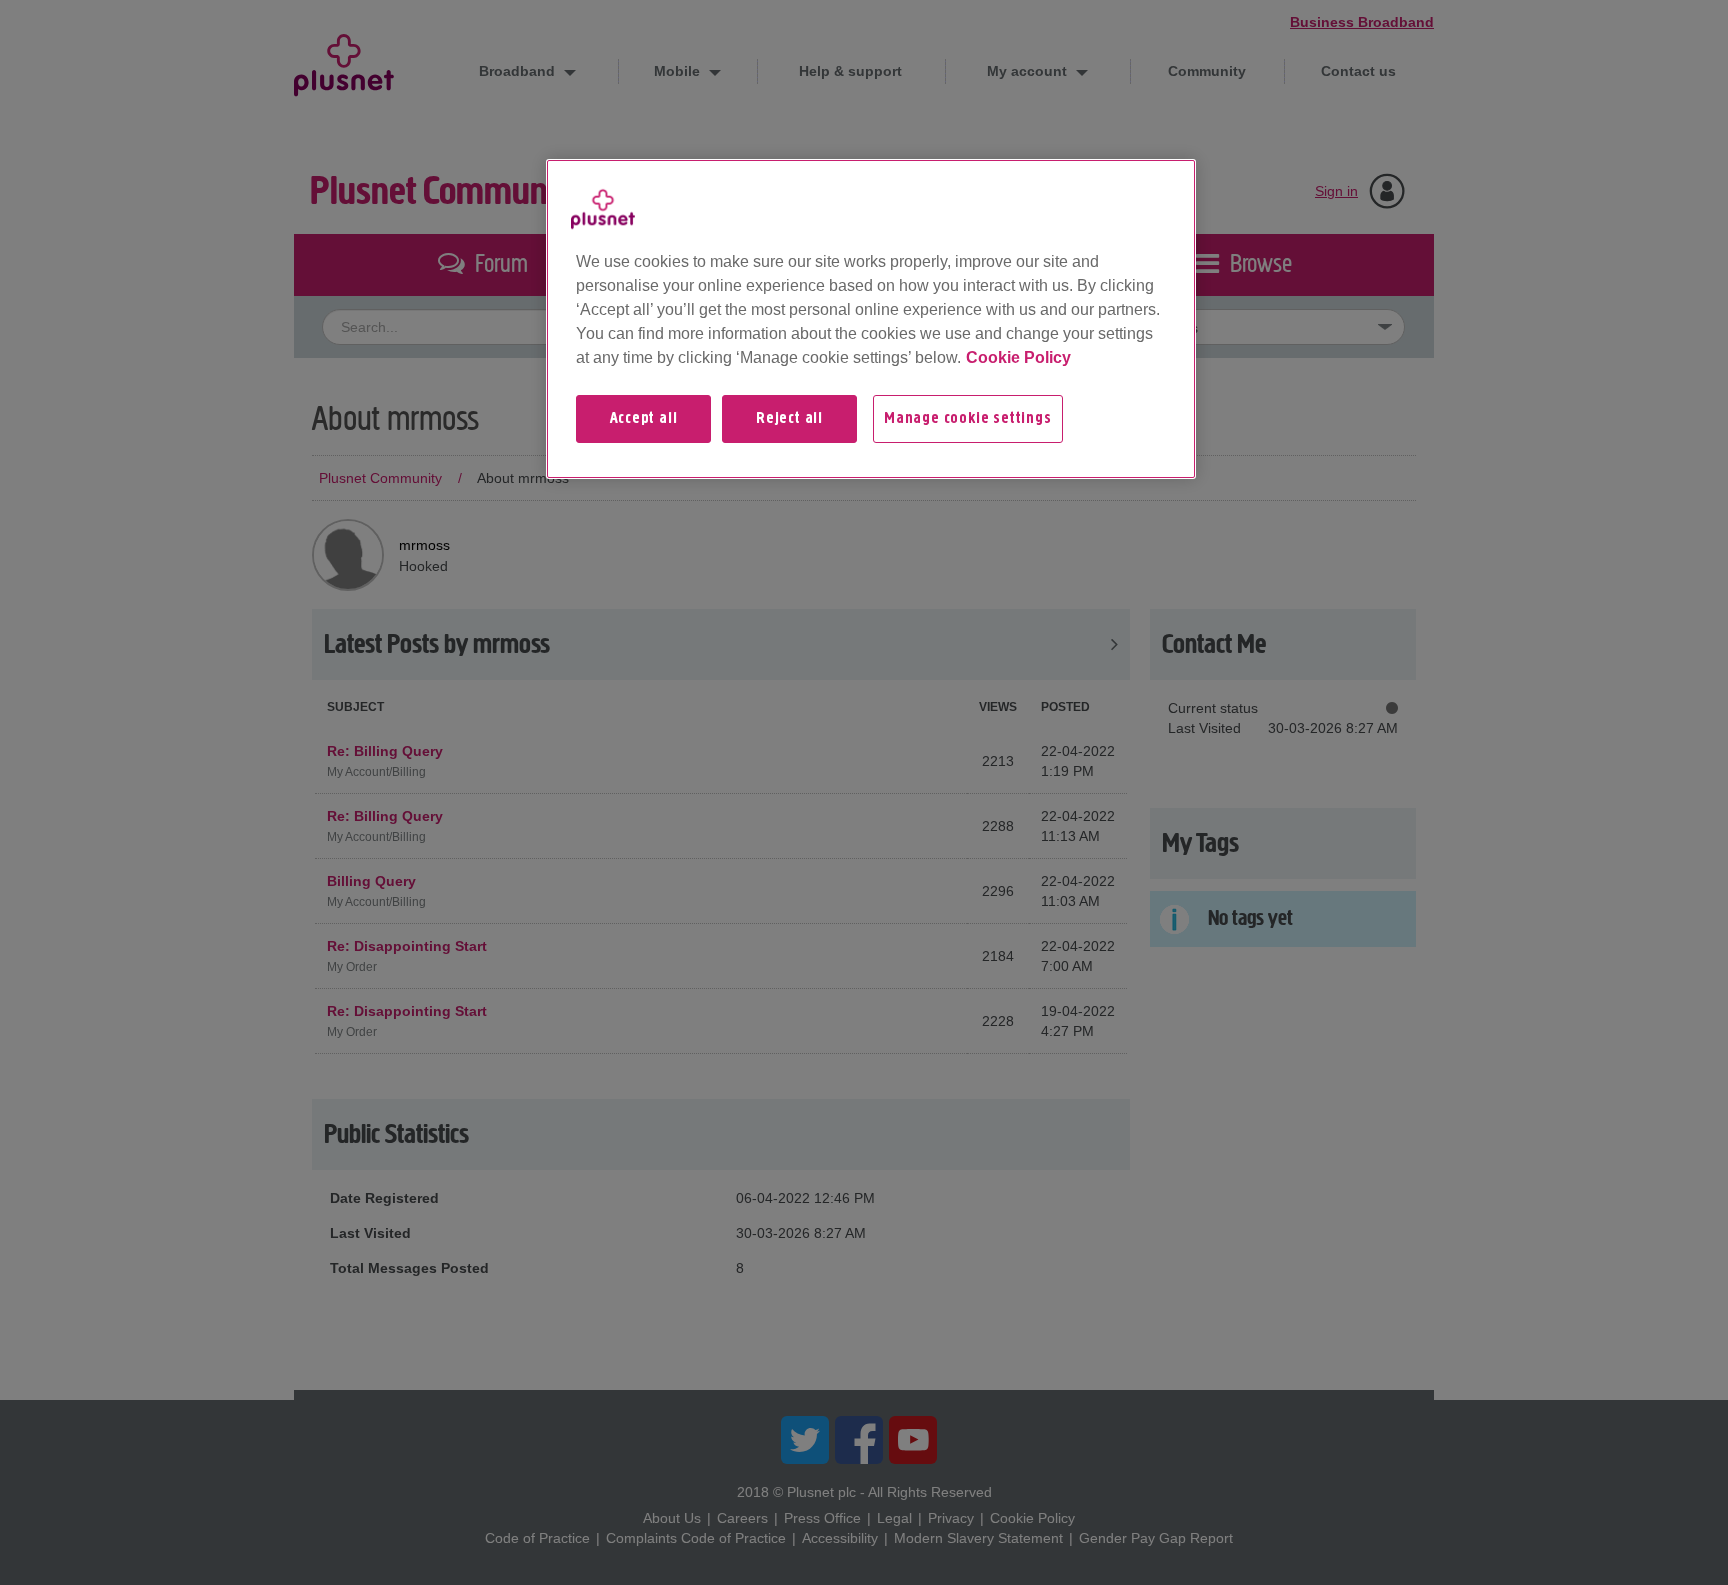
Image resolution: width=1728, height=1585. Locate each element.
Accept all (644, 419)
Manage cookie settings (968, 419)
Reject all (789, 419)
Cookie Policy (1018, 357)
